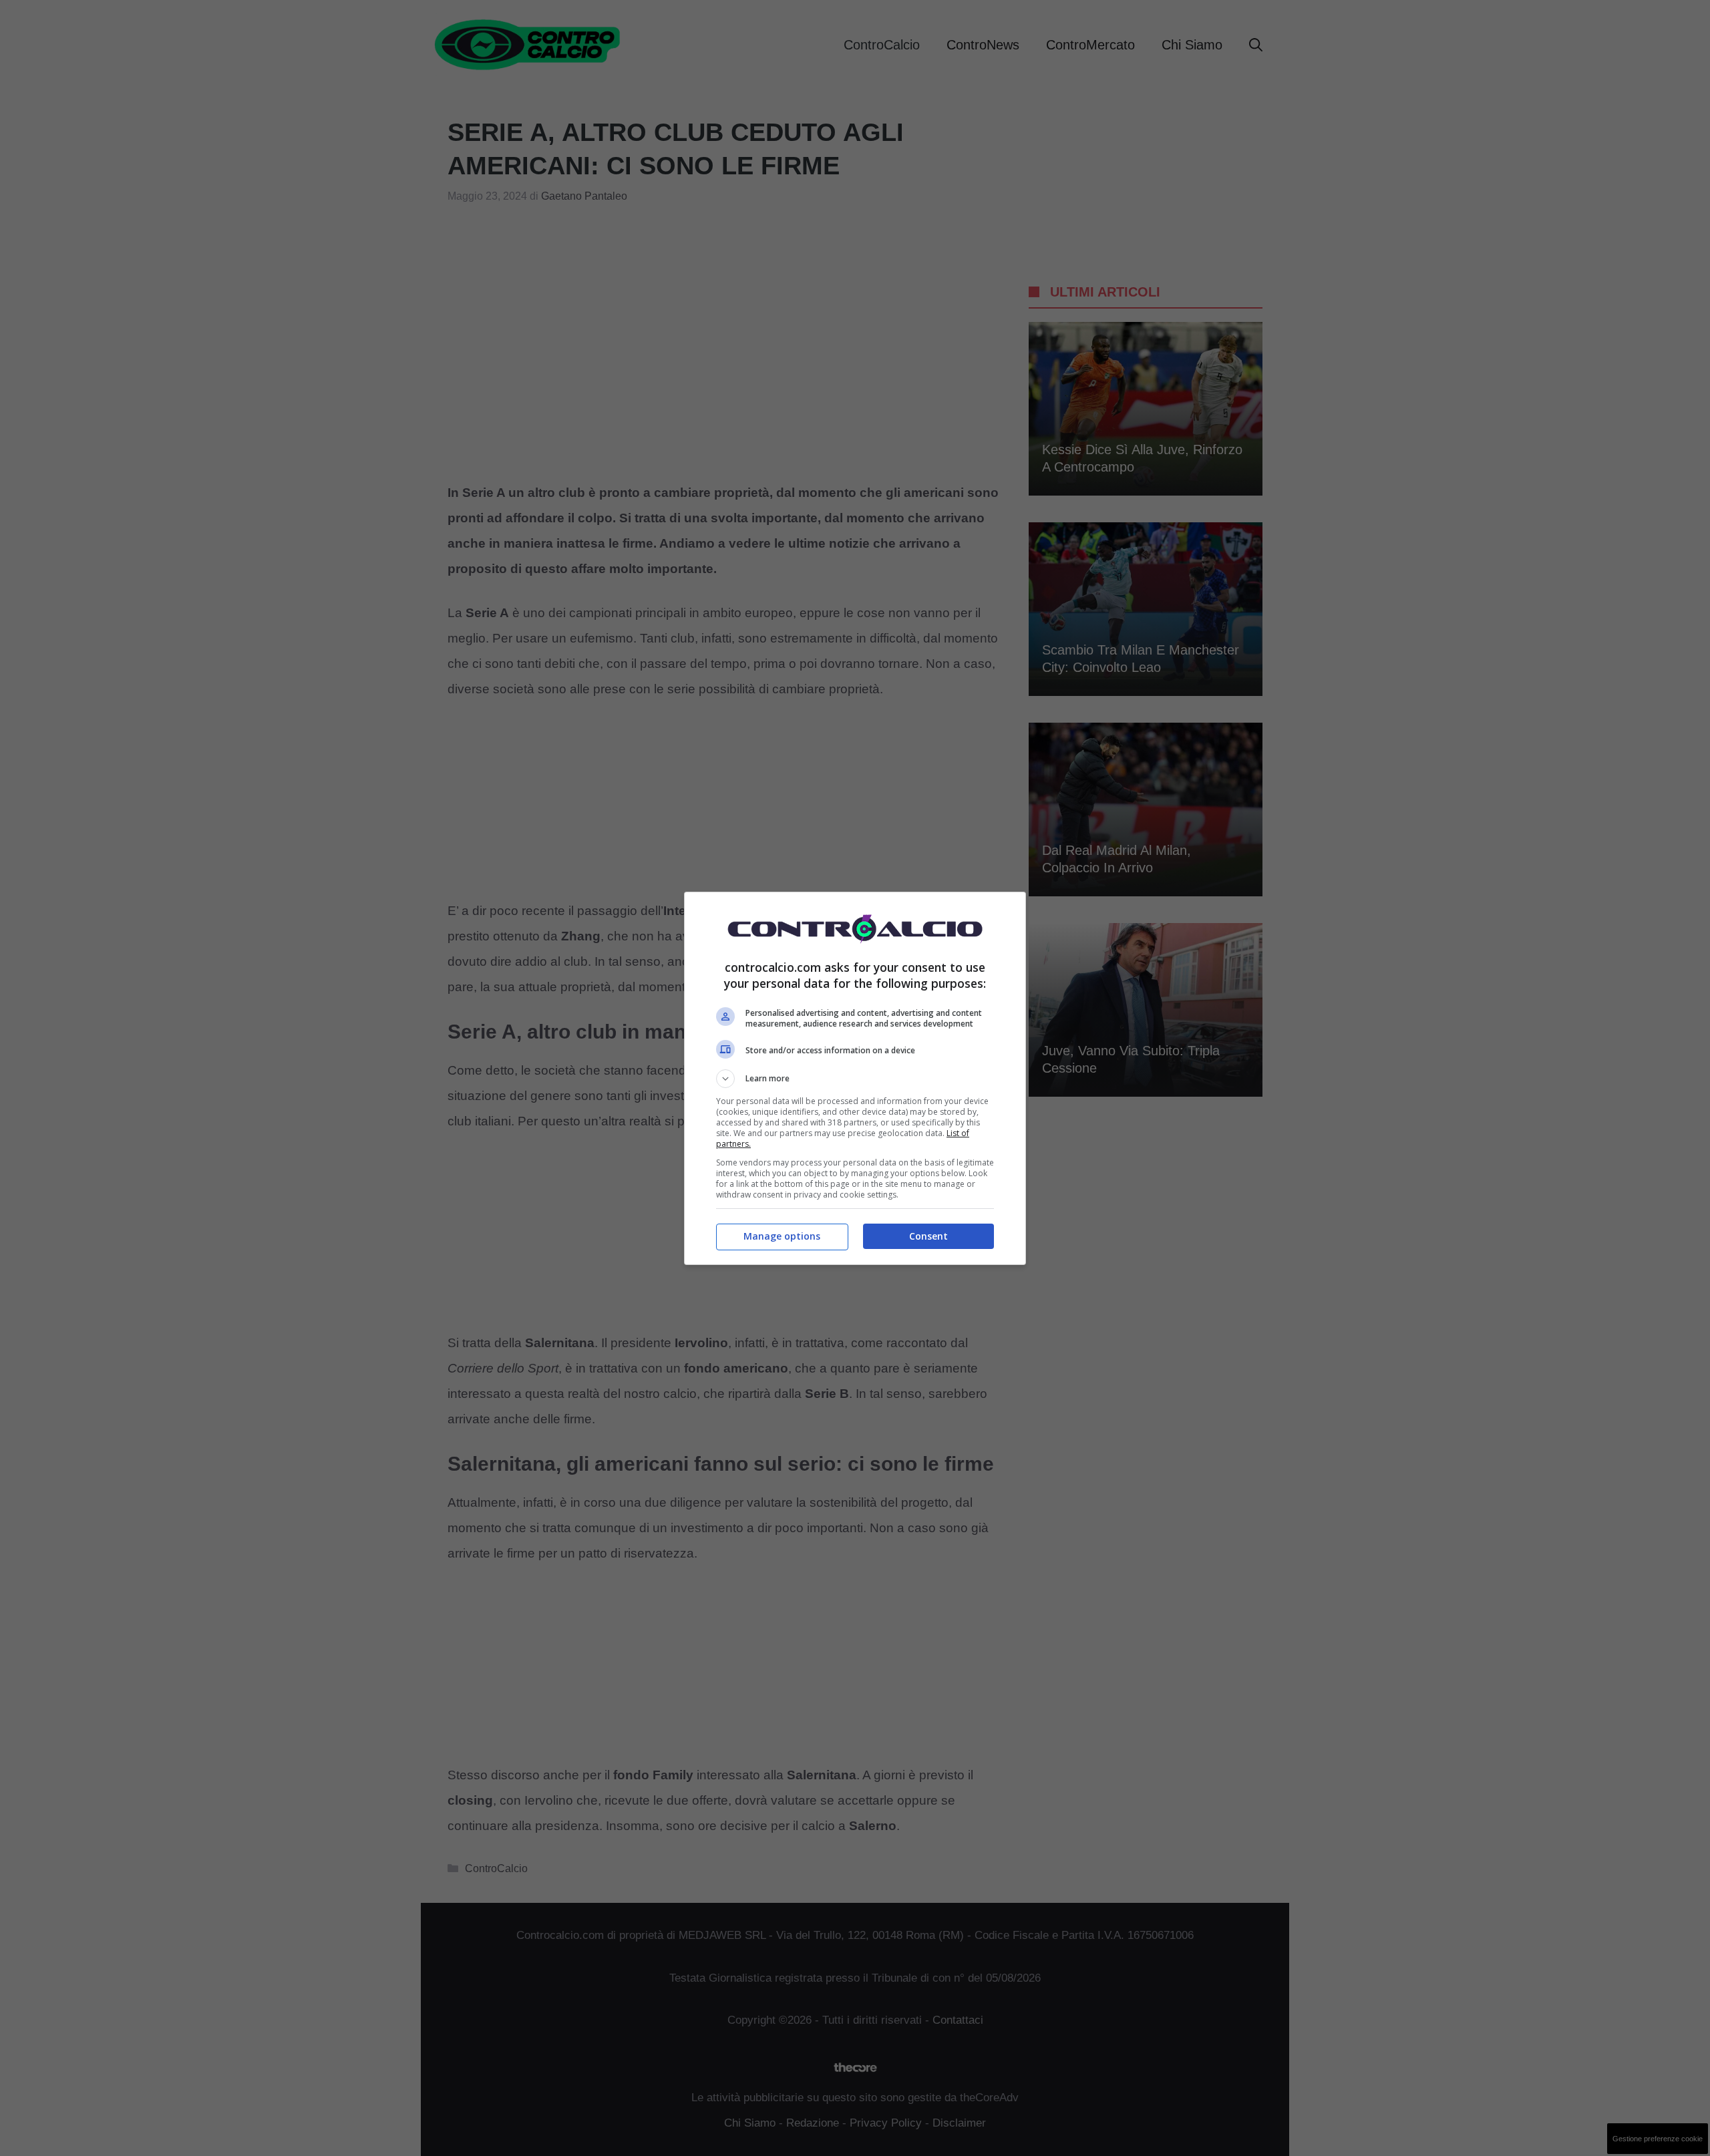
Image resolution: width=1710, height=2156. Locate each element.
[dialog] (855, 1078)
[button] (855, 1079)
